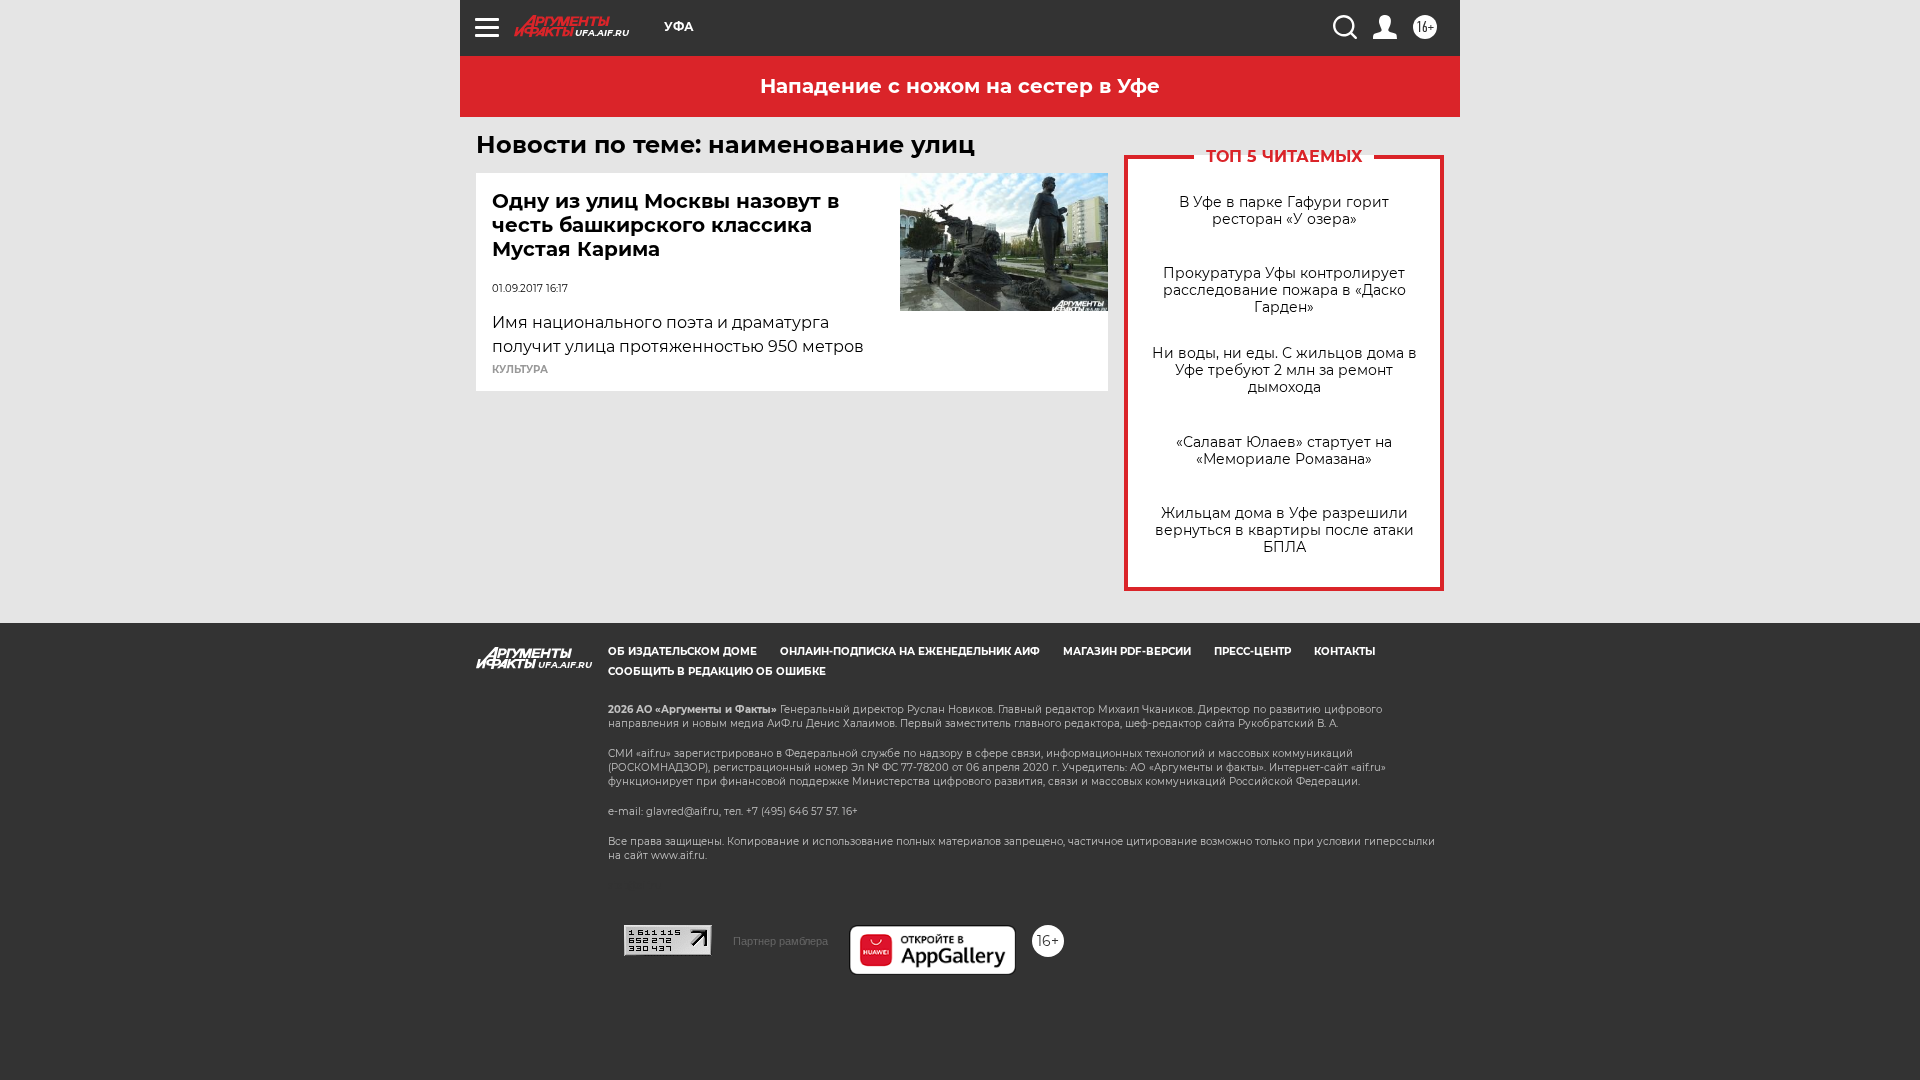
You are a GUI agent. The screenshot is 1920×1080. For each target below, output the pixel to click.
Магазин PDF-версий (1127, 651)
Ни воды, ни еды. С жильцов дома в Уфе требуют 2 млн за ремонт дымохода (1284, 370)
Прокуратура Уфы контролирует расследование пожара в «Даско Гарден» (1284, 290)
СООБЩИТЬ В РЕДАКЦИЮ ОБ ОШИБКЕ (717, 671)
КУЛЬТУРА (520, 370)
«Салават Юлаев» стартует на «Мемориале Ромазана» (1284, 451)
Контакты (1344, 651)
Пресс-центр (1252, 651)
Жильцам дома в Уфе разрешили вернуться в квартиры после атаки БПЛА (1284, 530)
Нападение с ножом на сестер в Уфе (960, 86)
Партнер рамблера (780, 941)
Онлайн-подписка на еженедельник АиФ (910, 651)
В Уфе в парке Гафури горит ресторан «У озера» (1284, 211)
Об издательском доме (682, 651)
